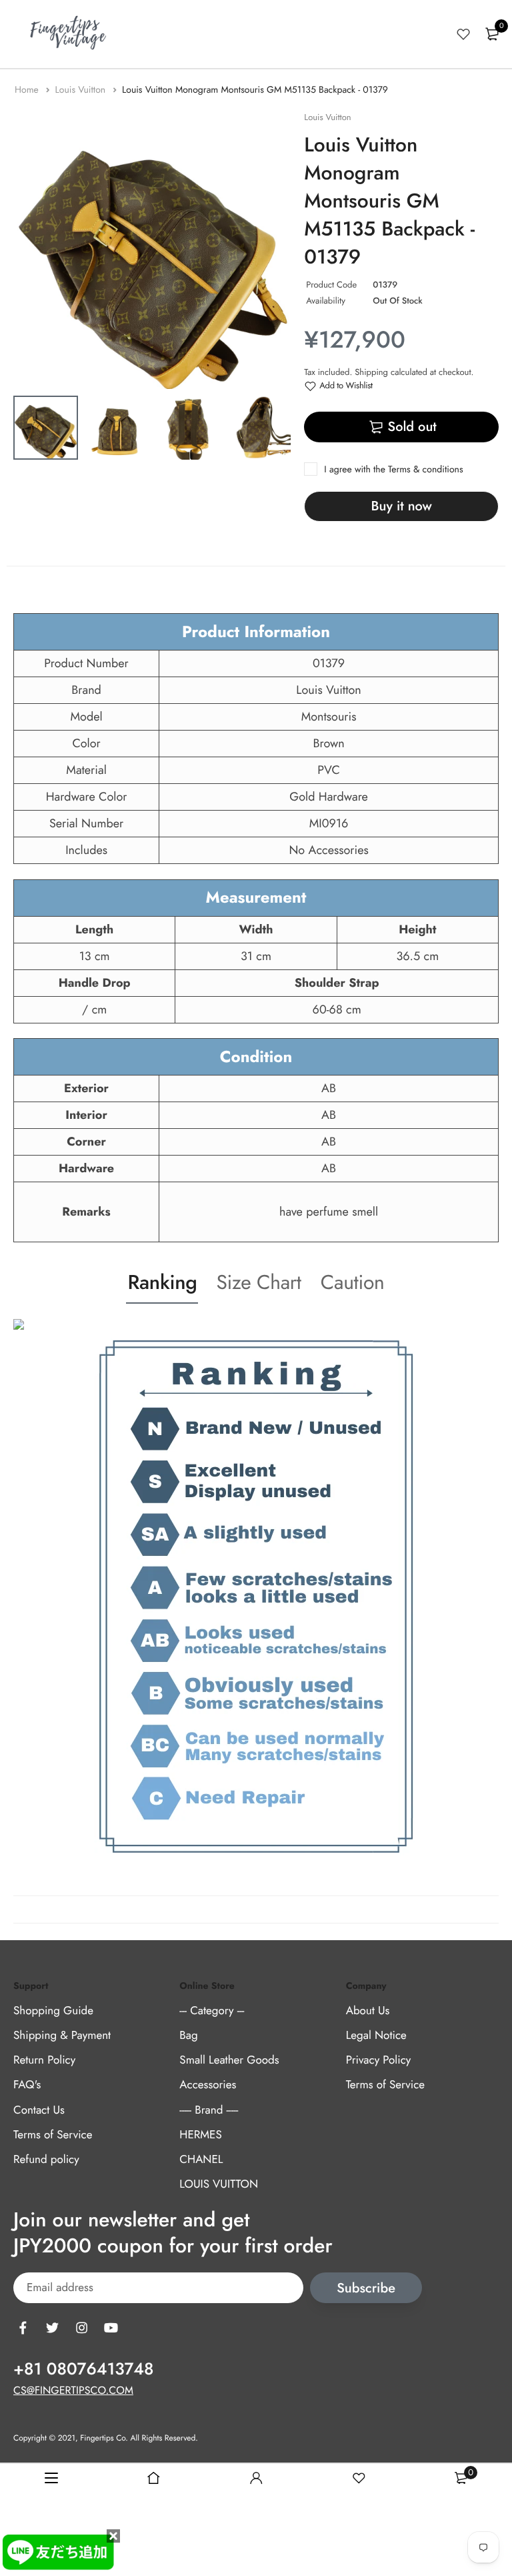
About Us (368, 2011)
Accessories (208, 2085)
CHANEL (201, 2160)
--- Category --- (212, 2011)
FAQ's (27, 2085)
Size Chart (258, 1283)
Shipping (371, 372)
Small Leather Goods (229, 2060)
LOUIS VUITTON (219, 2184)
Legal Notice (376, 2036)
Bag (188, 2036)
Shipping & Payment (62, 2036)
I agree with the (393, 470)
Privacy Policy (379, 2060)
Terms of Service (53, 2135)
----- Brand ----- (209, 2110)
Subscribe (366, 2288)
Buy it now (402, 506)
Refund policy (46, 2160)
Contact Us (39, 2110)
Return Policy (44, 2060)
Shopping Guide (53, 2011)
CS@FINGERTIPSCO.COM (73, 2391)
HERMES (200, 2135)
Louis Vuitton (81, 90)
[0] (492, 34)
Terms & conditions (425, 470)
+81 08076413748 (83, 2369)
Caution (353, 1283)
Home (28, 90)
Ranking (162, 1283)
